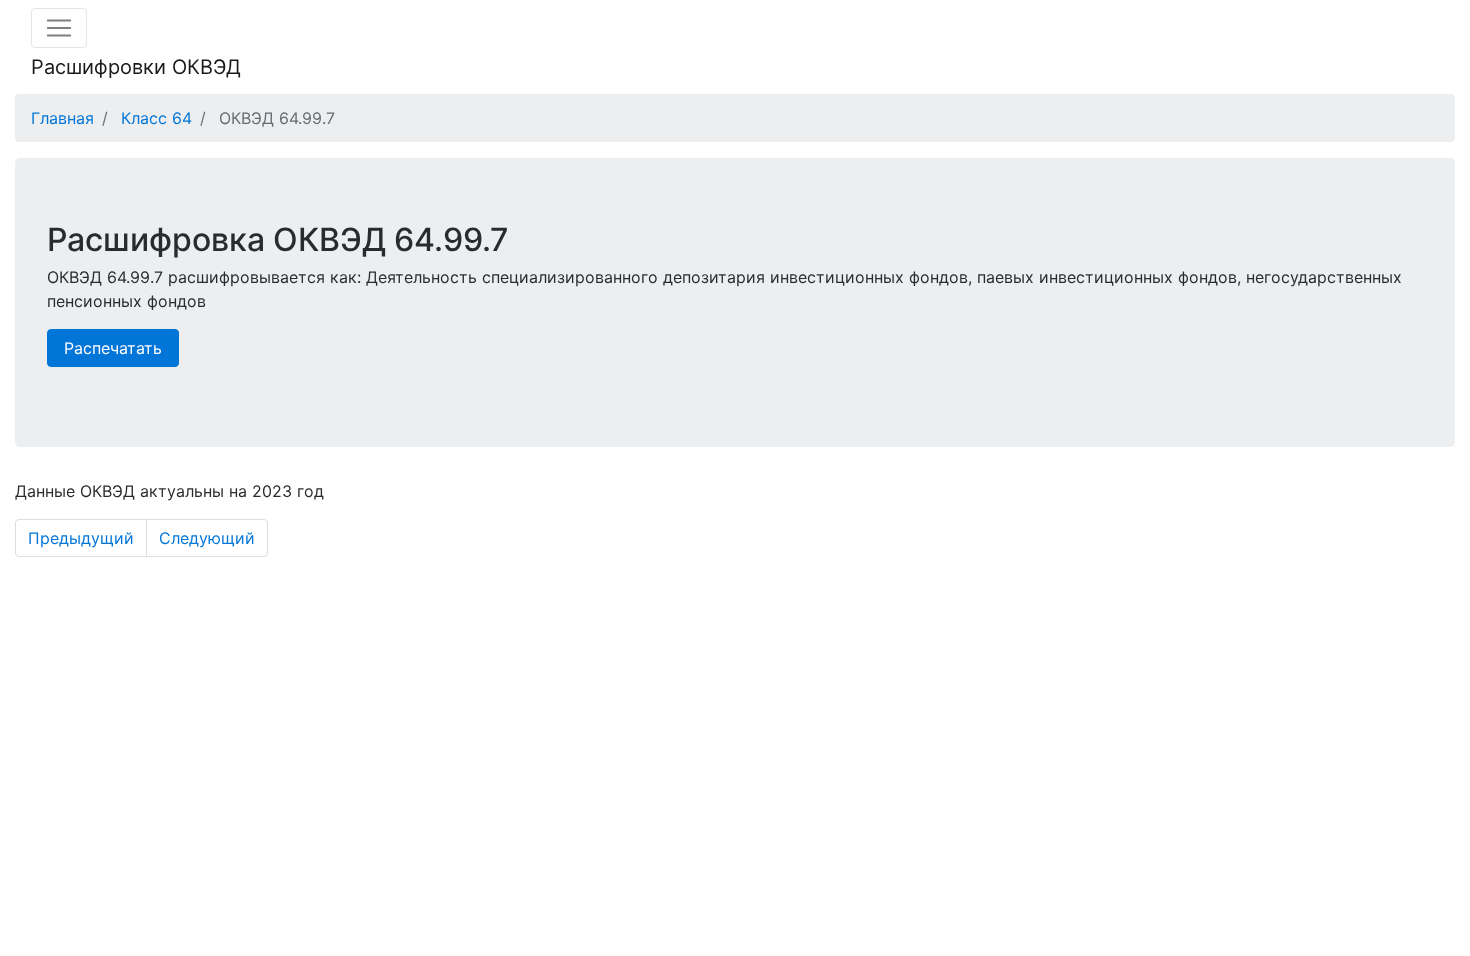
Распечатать (113, 348)
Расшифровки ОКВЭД (136, 67)
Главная (62, 118)
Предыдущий (81, 538)
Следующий (207, 538)
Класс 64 (156, 118)
